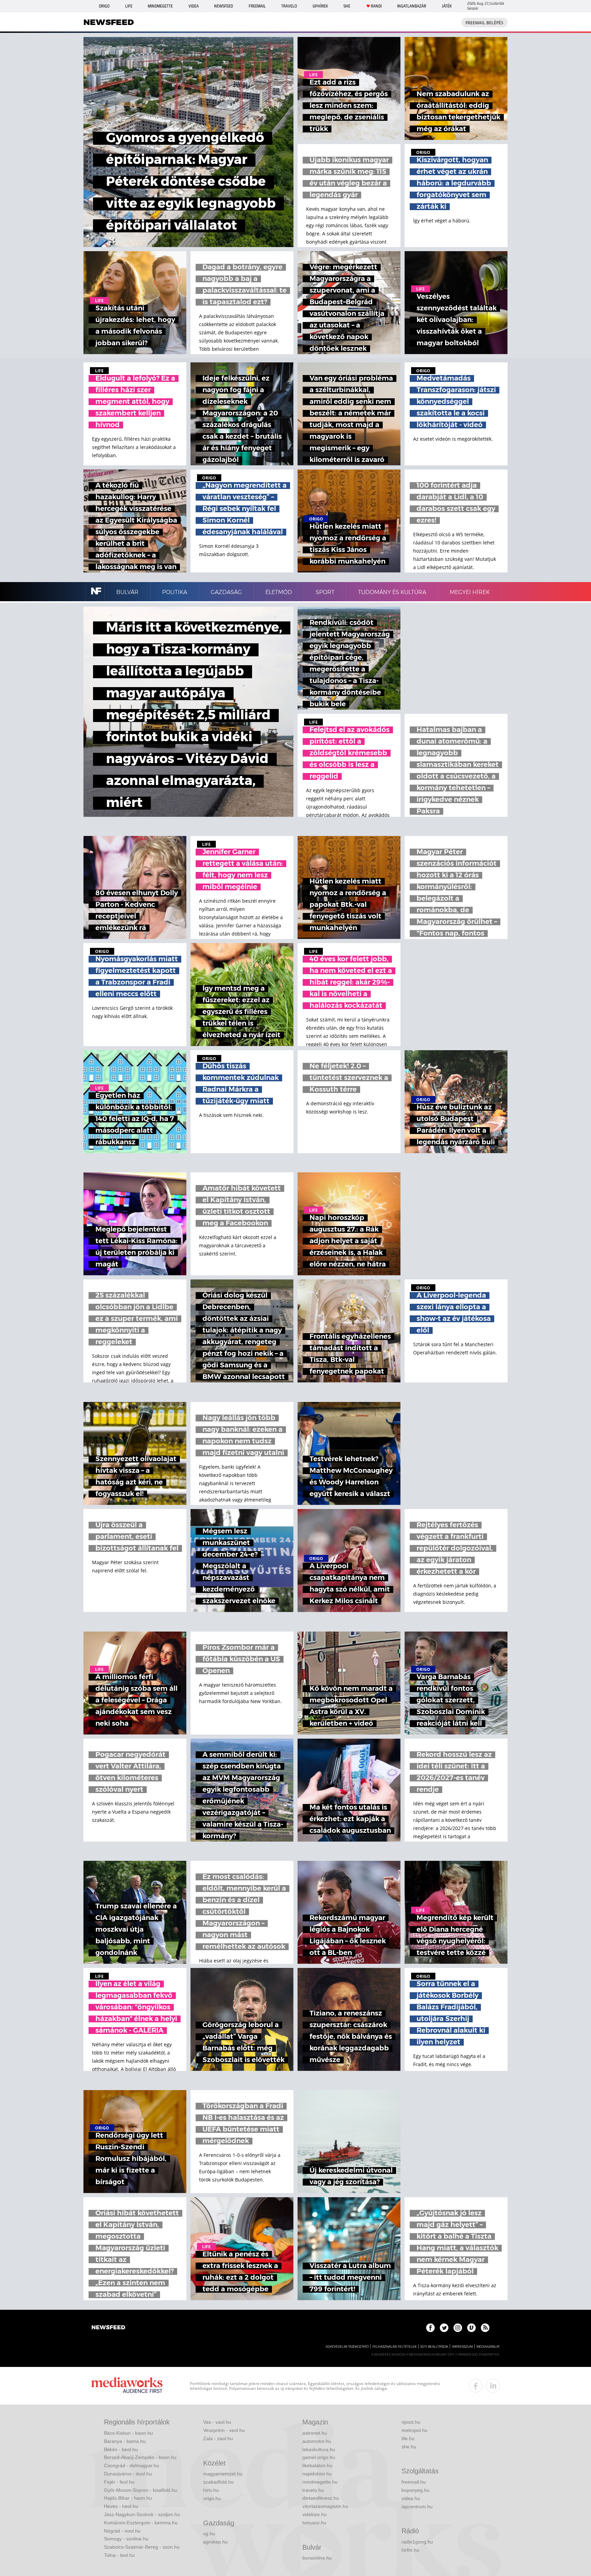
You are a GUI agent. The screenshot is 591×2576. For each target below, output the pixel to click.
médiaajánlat (488, 2347)
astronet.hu (315, 2433)
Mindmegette (160, 6)
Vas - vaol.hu (217, 2422)
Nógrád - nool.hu (122, 2531)
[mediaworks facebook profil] (476, 2386)
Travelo (289, 6)
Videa (194, 6)
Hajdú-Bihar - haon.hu (128, 2498)
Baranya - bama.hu (125, 2441)
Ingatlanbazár (412, 6)
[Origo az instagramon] (458, 2328)
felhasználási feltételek (395, 2347)
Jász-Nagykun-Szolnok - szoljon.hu (142, 2514)
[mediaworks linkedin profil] (493, 2386)
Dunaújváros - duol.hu (128, 2474)
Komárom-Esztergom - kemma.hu (141, 2523)
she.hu (409, 2447)
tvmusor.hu (314, 2523)
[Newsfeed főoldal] (108, 2328)
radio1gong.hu (417, 2542)
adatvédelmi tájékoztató (347, 2347)
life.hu (408, 2438)
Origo (104, 6)
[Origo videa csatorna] (471, 2328)
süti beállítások (434, 2347)
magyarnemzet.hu (223, 2474)
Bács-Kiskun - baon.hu (128, 2433)
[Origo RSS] (485, 2328)
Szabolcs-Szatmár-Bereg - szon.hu (142, 2547)
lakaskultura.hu (319, 2449)
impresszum (462, 2347)
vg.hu (209, 2534)
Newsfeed (224, 6)
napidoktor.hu (317, 2474)
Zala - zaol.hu (218, 2438)
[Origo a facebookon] (430, 2328)
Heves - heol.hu (121, 2506)
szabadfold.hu (218, 2482)
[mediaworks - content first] (127, 2386)
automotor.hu (317, 2441)
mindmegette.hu (320, 2482)
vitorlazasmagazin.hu (325, 2506)
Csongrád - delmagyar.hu (132, 2465)
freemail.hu (414, 2482)
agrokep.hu (215, 2542)
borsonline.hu (317, 2558)
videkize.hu (314, 2514)
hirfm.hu (410, 2550)
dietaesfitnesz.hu (321, 2498)
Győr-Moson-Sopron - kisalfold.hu (141, 2490)
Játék (447, 6)
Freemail (257, 6)
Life (129, 6)
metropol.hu (415, 2430)
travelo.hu (313, 2490)
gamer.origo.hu (319, 2457)
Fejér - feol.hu (119, 2482)
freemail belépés (484, 23)
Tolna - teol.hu (119, 2555)
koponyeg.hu (416, 2490)
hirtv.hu (211, 2490)
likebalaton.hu (317, 2465)
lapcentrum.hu (417, 2507)
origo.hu (212, 2498)
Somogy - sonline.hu (126, 2539)
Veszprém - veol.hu (224, 2430)
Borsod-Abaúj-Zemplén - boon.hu (140, 2457)
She (347, 6)
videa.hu (411, 2498)
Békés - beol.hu (121, 2449)
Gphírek (320, 6)
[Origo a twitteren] (444, 2328)
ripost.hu (411, 2422)
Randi (376, 6)
